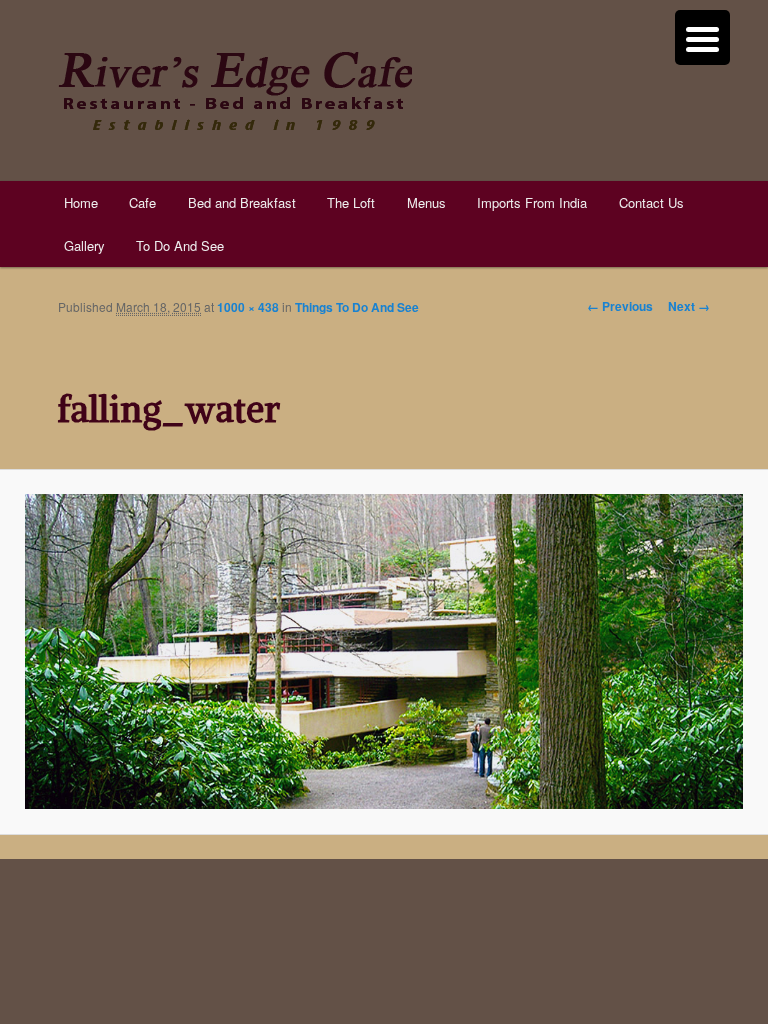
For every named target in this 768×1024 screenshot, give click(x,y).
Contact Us (651, 202)
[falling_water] (384, 651)
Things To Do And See (357, 307)
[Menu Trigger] (702, 37)
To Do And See (180, 245)
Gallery (84, 245)
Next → (689, 306)
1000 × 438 (248, 307)
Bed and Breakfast (242, 202)
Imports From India (532, 202)
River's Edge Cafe (235, 91)
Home (81, 202)
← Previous (620, 306)
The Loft (351, 202)
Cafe (142, 202)
